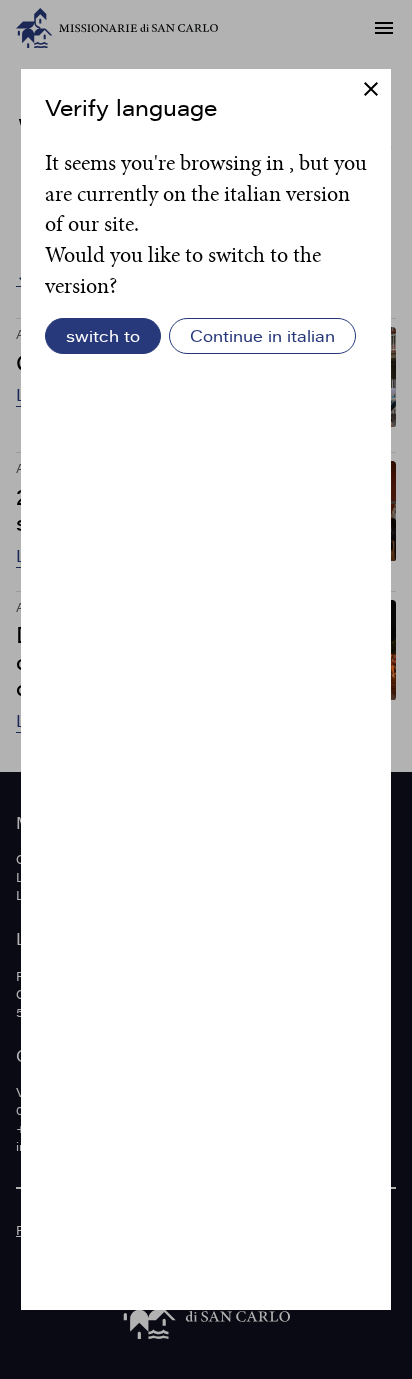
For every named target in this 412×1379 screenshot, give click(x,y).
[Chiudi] (371, 90)
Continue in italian (262, 336)
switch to (103, 336)
